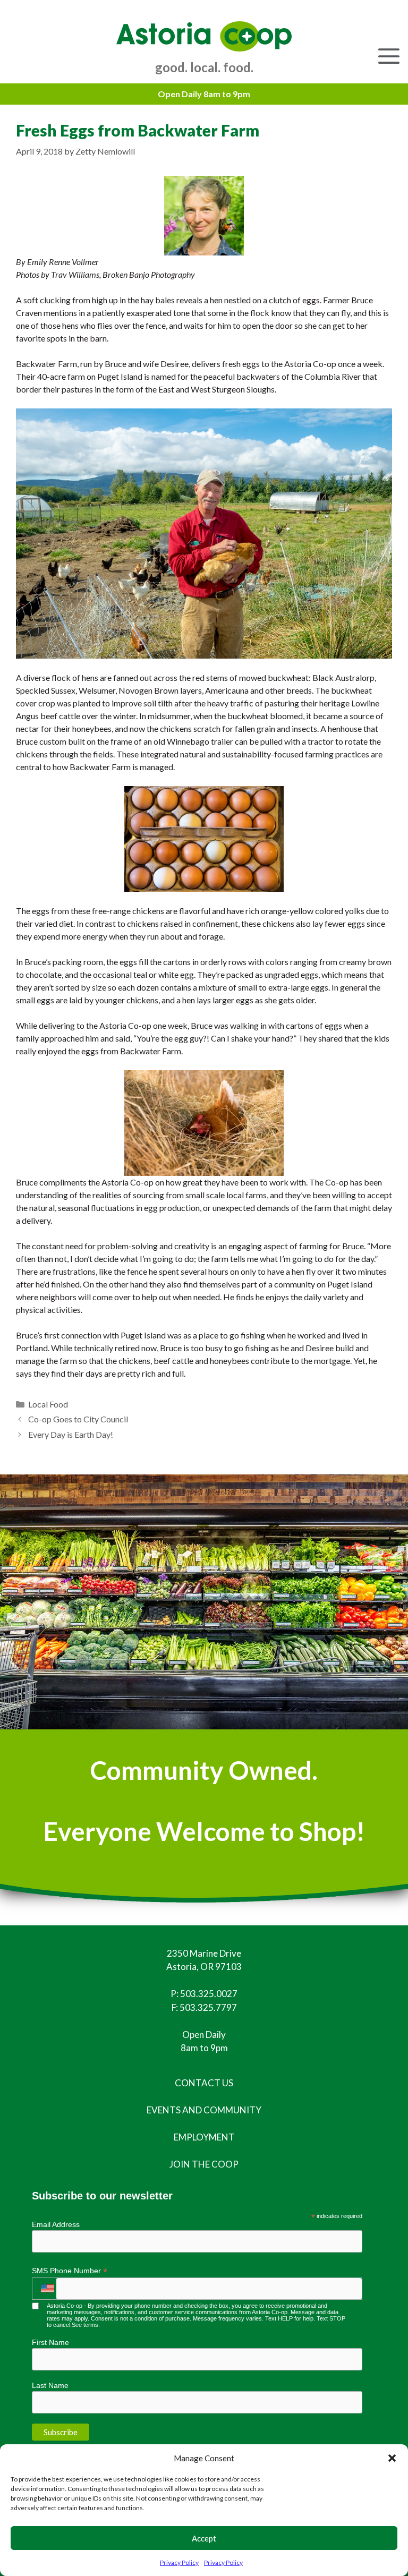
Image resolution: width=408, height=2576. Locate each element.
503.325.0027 (209, 1994)
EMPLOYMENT (204, 2137)
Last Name (50, 2385)
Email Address (56, 2224)
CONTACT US (204, 2083)
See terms (85, 2325)
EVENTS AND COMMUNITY (204, 2110)
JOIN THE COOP (204, 2164)
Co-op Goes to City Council (78, 1419)
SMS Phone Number (70, 2271)
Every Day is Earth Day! (71, 1434)
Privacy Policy (179, 2562)
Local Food (48, 1404)
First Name (50, 2342)
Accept (204, 2538)
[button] (392, 2458)
